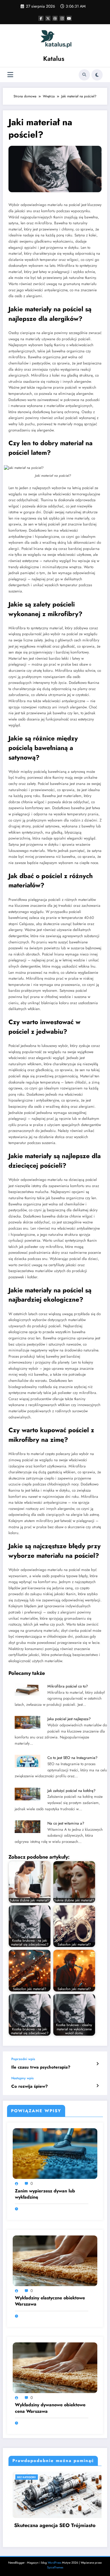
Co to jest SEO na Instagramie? (72, 1758)
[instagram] (62, 18)
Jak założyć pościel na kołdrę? (71, 1791)
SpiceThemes (55, 2567)
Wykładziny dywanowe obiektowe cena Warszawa (50, 2408)
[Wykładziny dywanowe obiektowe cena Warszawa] (55, 2367)
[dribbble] (55, 18)
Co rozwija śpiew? (29, 2086)
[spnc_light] (97, 75)
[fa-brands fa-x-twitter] (48, 18)
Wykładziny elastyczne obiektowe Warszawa (50, 2301)
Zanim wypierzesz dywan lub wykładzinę (45, 2194)
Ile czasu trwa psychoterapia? (41, 2067)
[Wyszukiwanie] (84, 75)
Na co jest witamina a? (66, 1823)
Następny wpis (22, 2078)
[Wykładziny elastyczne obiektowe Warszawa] (55, 2260)
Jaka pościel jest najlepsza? (69, 1719)
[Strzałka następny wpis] (97, 2086)
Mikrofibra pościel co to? (68, 1686)
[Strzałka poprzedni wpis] (97, 2064)
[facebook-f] (41, 18)
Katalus (54, 59)
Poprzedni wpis (23, 2059)
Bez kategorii (35, 2477)
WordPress (54, 2563)
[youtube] (69, 18)
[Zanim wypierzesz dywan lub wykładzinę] (55, 2153)
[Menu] (10, 75)
